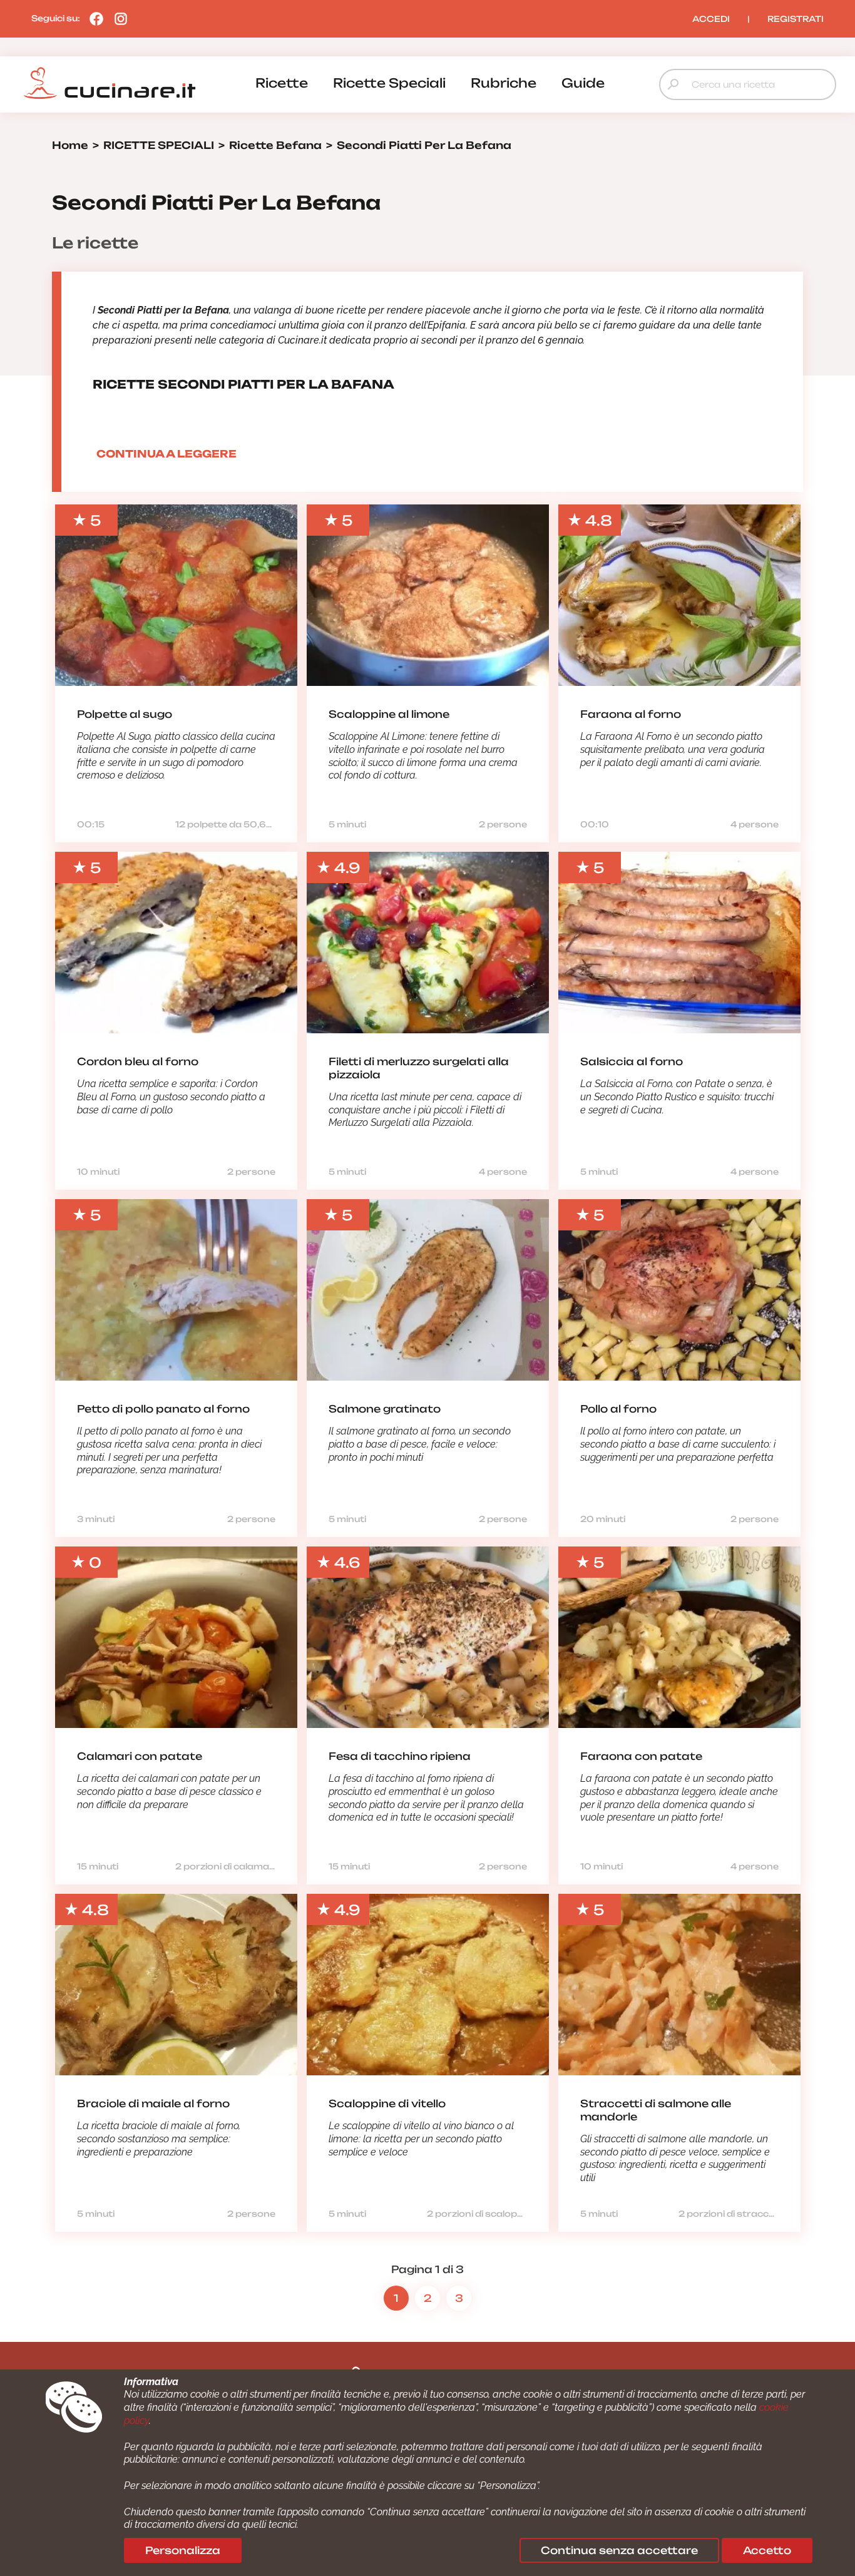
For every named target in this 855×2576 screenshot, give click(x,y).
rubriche (504, 83)
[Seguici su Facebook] (93, 18)
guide (583, 83)
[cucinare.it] (110, 83)
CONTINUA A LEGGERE (166, 454)
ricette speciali (389, 83)
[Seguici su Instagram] (118, 18)
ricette (282, 83)
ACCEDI (711, 19)
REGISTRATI (796, 19)
